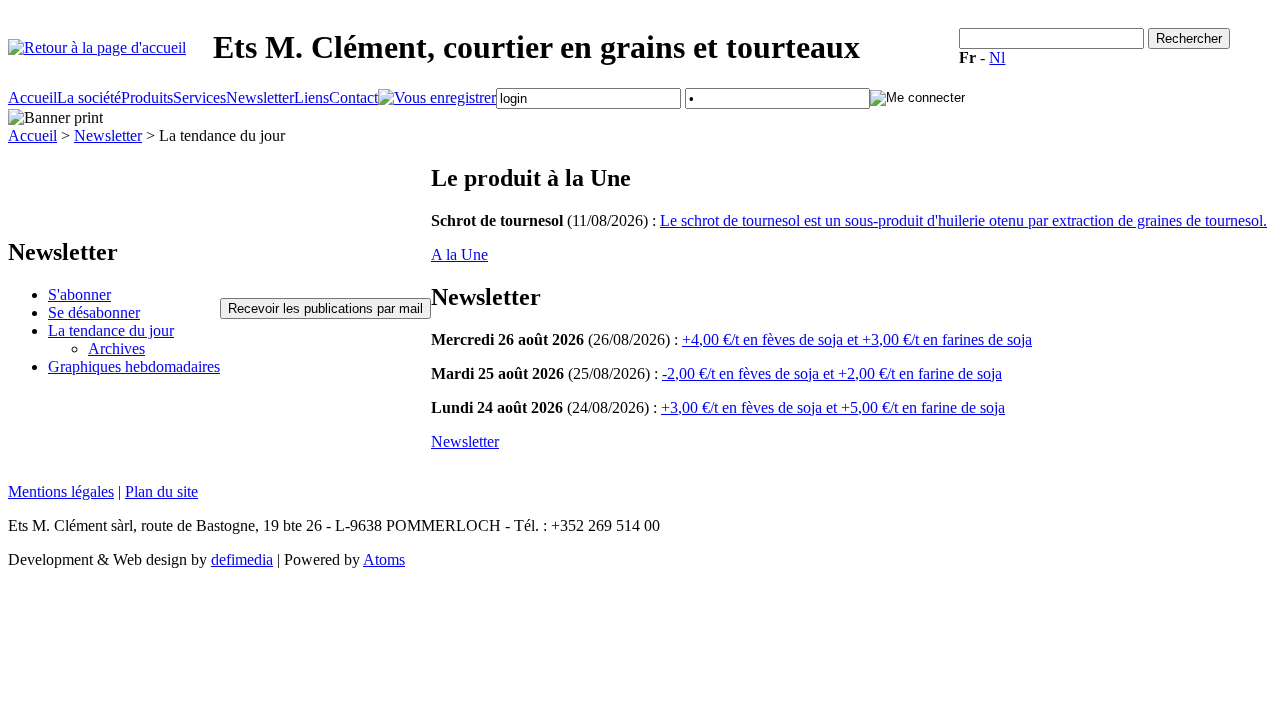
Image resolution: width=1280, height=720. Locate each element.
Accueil (32, 97)
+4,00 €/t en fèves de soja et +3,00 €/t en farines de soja (857, 339)
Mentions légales (61, 491)
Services (199, 97)
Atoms (384, 559)
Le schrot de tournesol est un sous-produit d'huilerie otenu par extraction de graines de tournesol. (963, 220)
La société (89, 97)
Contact (353, 97)
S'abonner (79, 294)
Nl (997, 57)
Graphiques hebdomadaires (134, 366)
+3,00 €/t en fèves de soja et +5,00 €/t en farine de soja (833, 407)
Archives (116, 348)
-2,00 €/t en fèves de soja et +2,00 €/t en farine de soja (832, 373)
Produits (147, 97)
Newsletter (260, 97)
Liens (311, 97)
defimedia (242, 559)
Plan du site (161, 491)
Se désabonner (94, 312)
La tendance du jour (111, 330)
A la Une (459, 254)
